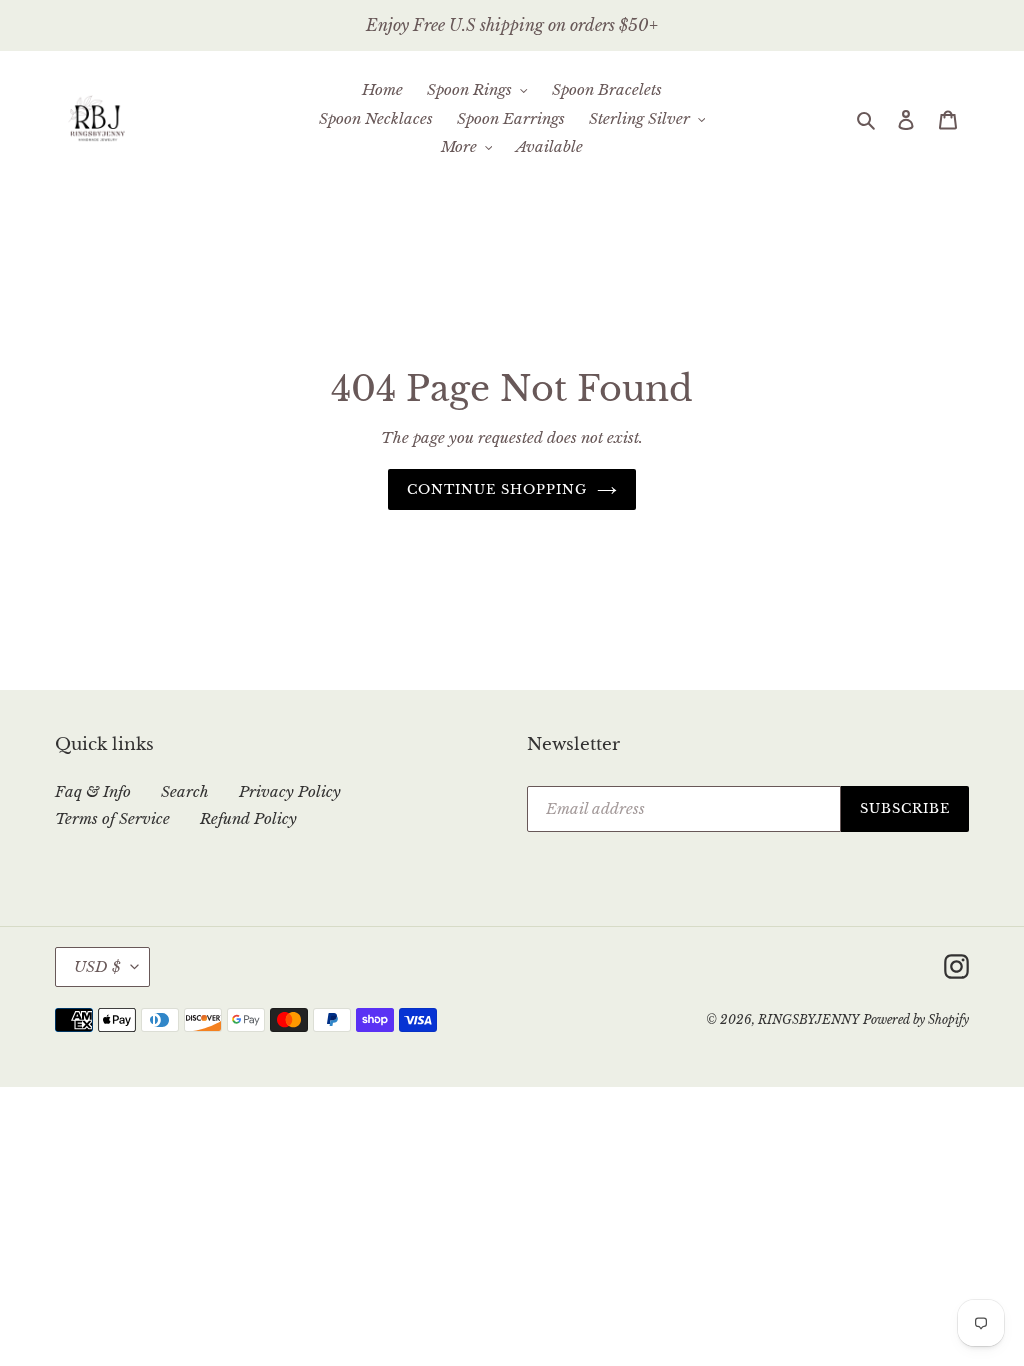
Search (185, 791)
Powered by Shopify (916, 1019)
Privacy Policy (290, 791)
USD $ (97, 966)
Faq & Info (93, 791)
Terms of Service (112, 818)
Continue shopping (497, 489)
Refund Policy (248, 818)
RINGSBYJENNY (808, 1019)
